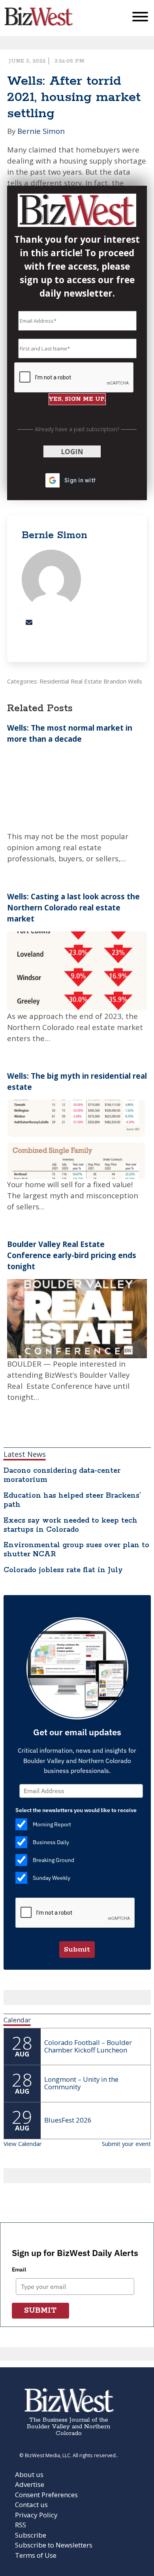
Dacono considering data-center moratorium (62, 1475)
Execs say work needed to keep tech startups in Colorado (70, 1525)
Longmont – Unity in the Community (81, 2083)
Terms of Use (36, 2555)
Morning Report (52, 1825)
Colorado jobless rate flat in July (63, 1570)
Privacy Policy (36, 2515)
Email (19, 2269)
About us (29, 2474)
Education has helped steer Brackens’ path (72, 1500)
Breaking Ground (54, 1860)
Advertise (30, 2484)
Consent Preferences (46, 2495)
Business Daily (51, 1843)
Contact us (31, 2505)
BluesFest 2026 (68, 2120)
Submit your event (126, 2144)
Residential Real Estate (71, 681)
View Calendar (23, 2144)
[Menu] (140, 18)
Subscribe (31, 2535)
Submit (77, 1950)
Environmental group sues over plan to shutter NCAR (76, 1550)
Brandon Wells (123, 681)
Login (72, 452)
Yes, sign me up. (77, 399)
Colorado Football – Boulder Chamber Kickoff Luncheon (88, 2046)
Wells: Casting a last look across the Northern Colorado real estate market (73, 907)
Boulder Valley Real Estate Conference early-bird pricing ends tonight (72, 1255)
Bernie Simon (41, 131)
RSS (21, 2525)
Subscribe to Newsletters (54, 2545)
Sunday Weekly (52, 1878)
